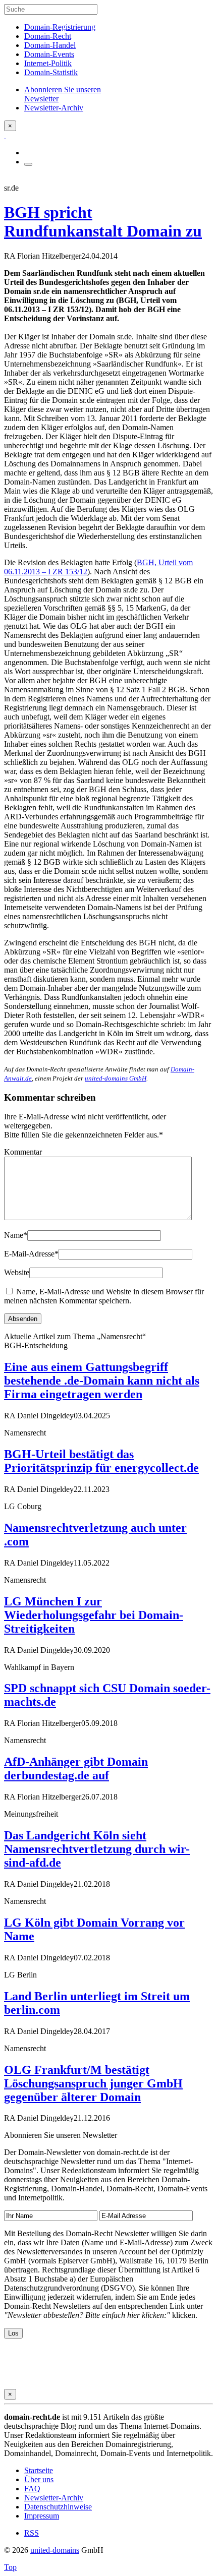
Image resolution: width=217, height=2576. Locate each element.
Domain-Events (49, 54)
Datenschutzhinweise (58, 2507)
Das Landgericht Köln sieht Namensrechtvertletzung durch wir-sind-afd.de (97, 1849)
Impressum (42, 2516)
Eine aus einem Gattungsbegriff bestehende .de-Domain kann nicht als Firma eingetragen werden (102, 1381)
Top (10, 2567)
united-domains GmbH (116, 1078)
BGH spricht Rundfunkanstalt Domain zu (103, 222)
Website (17, 1272)
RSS (32, 2533)
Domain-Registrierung (60, 27)
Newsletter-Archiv (54, 2498)
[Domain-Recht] (5, 135)
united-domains (55, 2550)
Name (16, 1235)
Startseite (39, 2470)
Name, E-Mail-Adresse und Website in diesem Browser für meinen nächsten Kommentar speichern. (104, 1296)
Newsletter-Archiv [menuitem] (54, 108)
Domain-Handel (50, 45)
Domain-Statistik (51, 72)
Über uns (39, 2479)
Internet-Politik (48, 63)
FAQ (32, 2489)
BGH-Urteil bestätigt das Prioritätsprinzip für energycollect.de (101, 1461)
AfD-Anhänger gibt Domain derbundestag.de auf (76, 1769)
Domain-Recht (48, 36)
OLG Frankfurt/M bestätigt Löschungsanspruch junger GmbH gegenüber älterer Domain (93, 2083)
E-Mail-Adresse (31, 1254)
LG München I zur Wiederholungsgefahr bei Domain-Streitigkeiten (94, 1615)
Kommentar (23, 1152)
